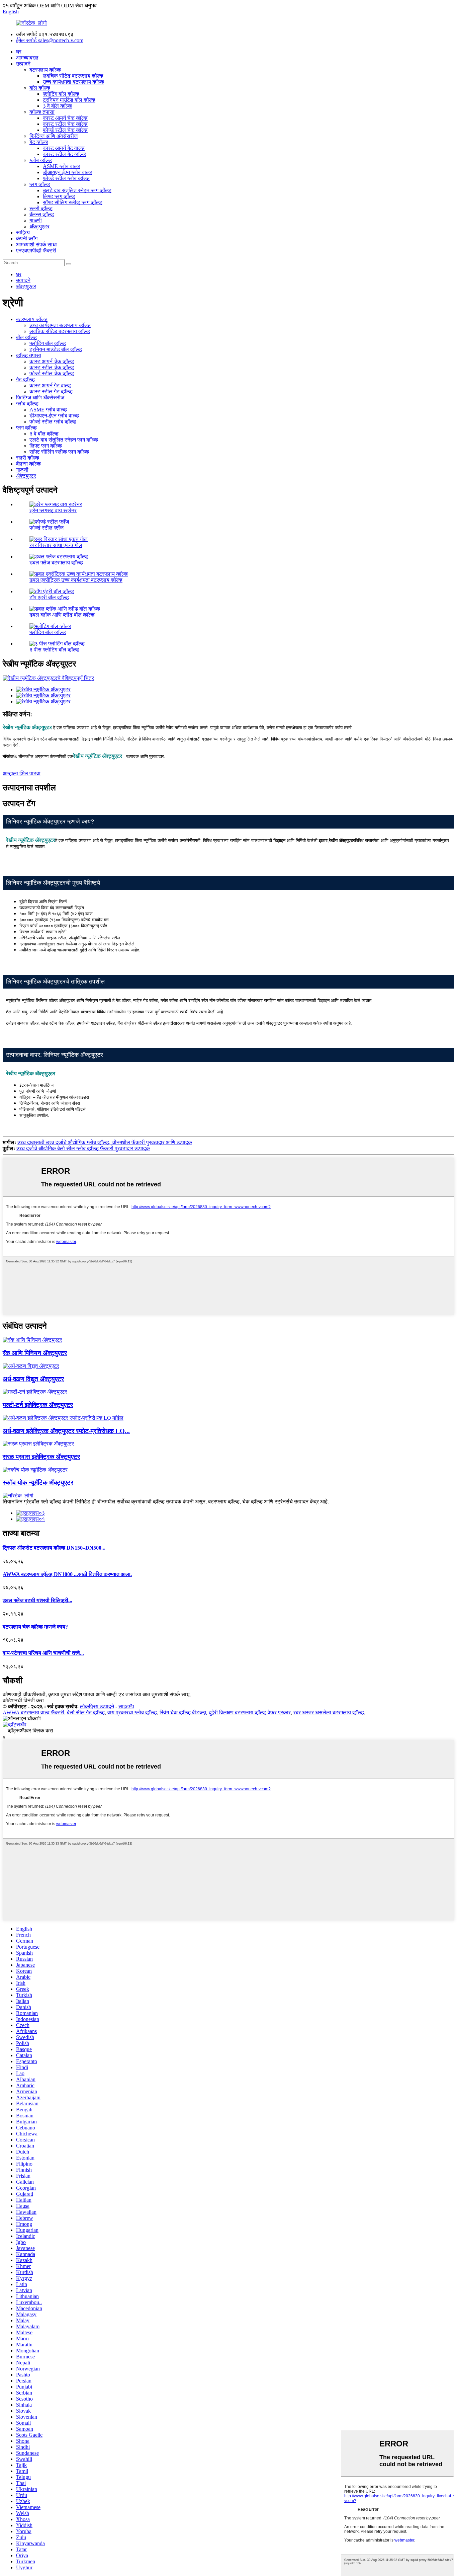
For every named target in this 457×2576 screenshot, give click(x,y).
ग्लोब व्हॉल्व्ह (41, 160)
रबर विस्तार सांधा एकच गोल (56, 545)
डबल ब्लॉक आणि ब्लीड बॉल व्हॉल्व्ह (62, 615)
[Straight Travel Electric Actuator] (38, 1444)
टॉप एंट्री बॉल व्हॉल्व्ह (49, 597)
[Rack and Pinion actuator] (32, 1340)
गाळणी (36, 220)
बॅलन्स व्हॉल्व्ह (42, 214)
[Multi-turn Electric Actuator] (35, 1392)
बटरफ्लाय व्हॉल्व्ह (45, 70)
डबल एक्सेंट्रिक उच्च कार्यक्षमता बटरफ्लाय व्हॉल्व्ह (76, 580)
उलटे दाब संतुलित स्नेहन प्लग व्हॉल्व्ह (77, 190)
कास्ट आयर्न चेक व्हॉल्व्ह (65, 118)
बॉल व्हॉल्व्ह (40, 88)
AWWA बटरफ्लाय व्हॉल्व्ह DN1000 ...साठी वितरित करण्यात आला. (67, 1574)
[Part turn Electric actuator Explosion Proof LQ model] (63, 1418)
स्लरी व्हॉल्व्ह (41, 208)
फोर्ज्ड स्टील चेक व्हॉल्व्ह (65, 130)
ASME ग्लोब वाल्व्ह (62, 166)
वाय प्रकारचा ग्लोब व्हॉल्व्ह (132, 1712)
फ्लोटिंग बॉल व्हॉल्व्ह (61, 94)
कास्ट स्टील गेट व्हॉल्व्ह (64, 154)
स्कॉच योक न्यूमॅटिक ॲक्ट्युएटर (38, 1482)
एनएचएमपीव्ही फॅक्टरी (36, 251)
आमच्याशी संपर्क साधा (36, 245)
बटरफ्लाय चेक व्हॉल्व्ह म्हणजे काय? (35, 1627)
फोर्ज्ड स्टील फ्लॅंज (47, 528)
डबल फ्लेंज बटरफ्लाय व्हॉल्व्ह (56, 563)
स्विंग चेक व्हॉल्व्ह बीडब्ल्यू (183, 1712)
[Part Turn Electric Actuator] (31, 1366)
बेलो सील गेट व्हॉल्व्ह (86, 1712)
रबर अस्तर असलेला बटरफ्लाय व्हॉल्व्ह (329, 1712)
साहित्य (23, 232)
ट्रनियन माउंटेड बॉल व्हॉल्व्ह (69, 100)
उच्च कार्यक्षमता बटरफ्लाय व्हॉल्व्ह (73, 82)
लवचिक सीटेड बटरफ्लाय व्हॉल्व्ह (73, 76)
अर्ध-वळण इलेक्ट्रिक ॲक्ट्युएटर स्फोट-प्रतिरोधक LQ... (66, 1431)
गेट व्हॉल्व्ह (39, 142)
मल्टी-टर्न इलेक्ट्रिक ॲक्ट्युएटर (38, 1405)
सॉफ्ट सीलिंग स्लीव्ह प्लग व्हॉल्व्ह (73, 202)
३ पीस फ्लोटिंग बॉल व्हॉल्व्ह (54, 650)
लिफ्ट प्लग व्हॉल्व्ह (59, 196)
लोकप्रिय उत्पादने (97, 1706)
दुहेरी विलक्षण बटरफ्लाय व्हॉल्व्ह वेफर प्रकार (250, 1712)
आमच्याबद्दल (27, 58)
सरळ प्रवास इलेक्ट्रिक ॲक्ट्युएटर (41, 1457)
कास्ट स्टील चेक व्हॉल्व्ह (65, 124)
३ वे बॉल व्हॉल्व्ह (57, 106)
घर (19, 52)
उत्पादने (23, 64)
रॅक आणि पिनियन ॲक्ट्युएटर (35, 1353)
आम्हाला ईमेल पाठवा (22, 773)
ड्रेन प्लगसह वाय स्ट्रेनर (53, 510)
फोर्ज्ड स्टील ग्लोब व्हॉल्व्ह (66, 178)
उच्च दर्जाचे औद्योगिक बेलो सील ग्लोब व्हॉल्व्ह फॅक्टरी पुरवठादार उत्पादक (83, 1148)
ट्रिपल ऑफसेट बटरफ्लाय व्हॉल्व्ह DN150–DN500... (54, 1548)
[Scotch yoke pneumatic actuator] (35, 1470)
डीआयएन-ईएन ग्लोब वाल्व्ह (68, 172)
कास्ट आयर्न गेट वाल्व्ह (64, 148)
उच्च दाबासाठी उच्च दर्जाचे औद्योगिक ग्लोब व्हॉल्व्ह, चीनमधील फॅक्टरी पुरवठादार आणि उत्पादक (105, 1142)
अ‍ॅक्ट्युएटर (39, 226)
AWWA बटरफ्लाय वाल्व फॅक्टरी (33, 1712)
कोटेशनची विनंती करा (23, 1700)
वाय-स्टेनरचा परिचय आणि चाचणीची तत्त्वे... (43, 1653)
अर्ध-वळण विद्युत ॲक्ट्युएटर (33, 1379)
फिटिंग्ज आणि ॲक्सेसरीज (54, 136)
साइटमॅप (126, 1706)
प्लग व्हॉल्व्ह (40, 184)
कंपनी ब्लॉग (27, 239)
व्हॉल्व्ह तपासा (42, 112)
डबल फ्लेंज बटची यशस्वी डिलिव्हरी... (37, 1600)
